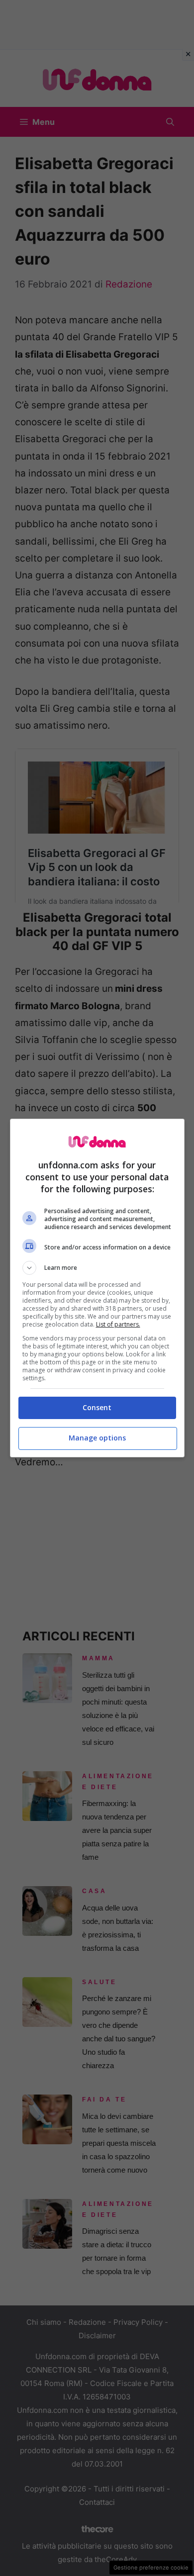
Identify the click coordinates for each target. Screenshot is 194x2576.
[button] (97, 1268)
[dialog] (97, 1288)
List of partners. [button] (118, 1324)
